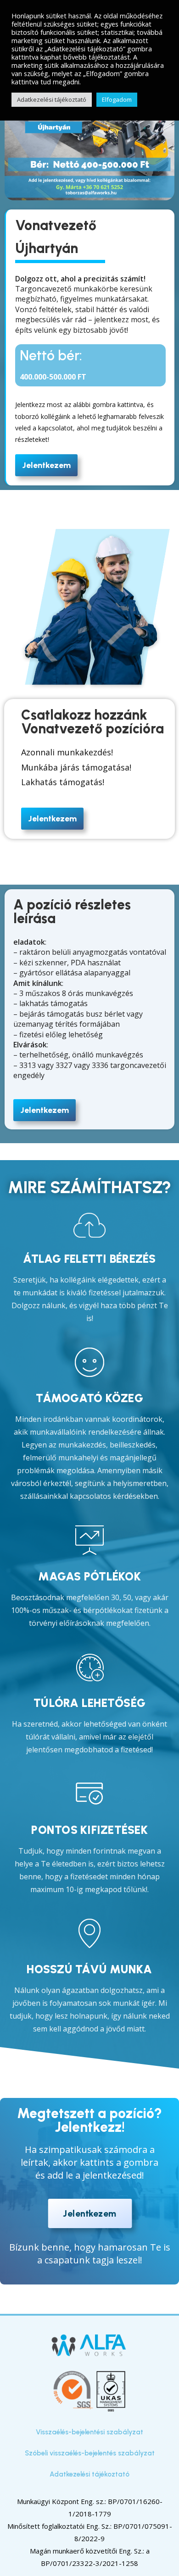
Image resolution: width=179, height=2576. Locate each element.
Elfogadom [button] (117, 99)
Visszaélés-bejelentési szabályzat (89, 2432)
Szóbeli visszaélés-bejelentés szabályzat (90, 2453)
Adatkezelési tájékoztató (89, 2474)
